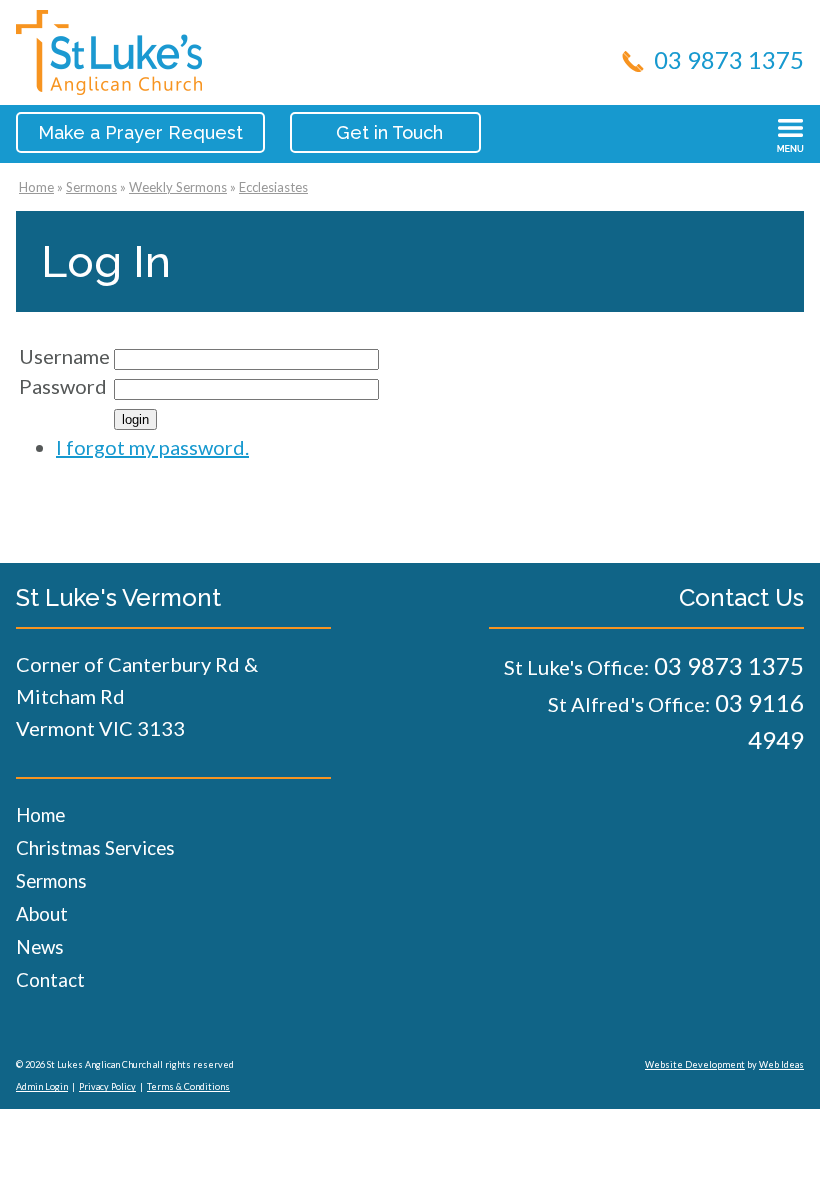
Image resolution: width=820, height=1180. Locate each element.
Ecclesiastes (273, 187)
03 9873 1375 (729, 59)
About (42, 913)
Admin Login (42, 1086)
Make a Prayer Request (140, 132)
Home (36, 187)
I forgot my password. (152, 447)
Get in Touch (389, 132)
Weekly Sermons (178, 187)
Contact (50, 979)
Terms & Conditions (188, 1086)
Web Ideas (781, 1064)
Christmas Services (95, 847)
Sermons (91, 187)
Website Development (695, 1064)
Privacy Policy (107, 1086)
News (40, 946)
